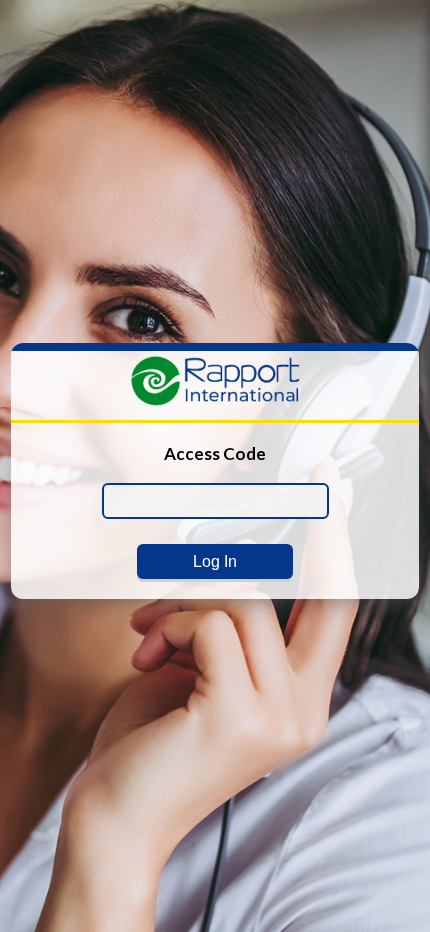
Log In (215, 561)
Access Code (215, 453)
